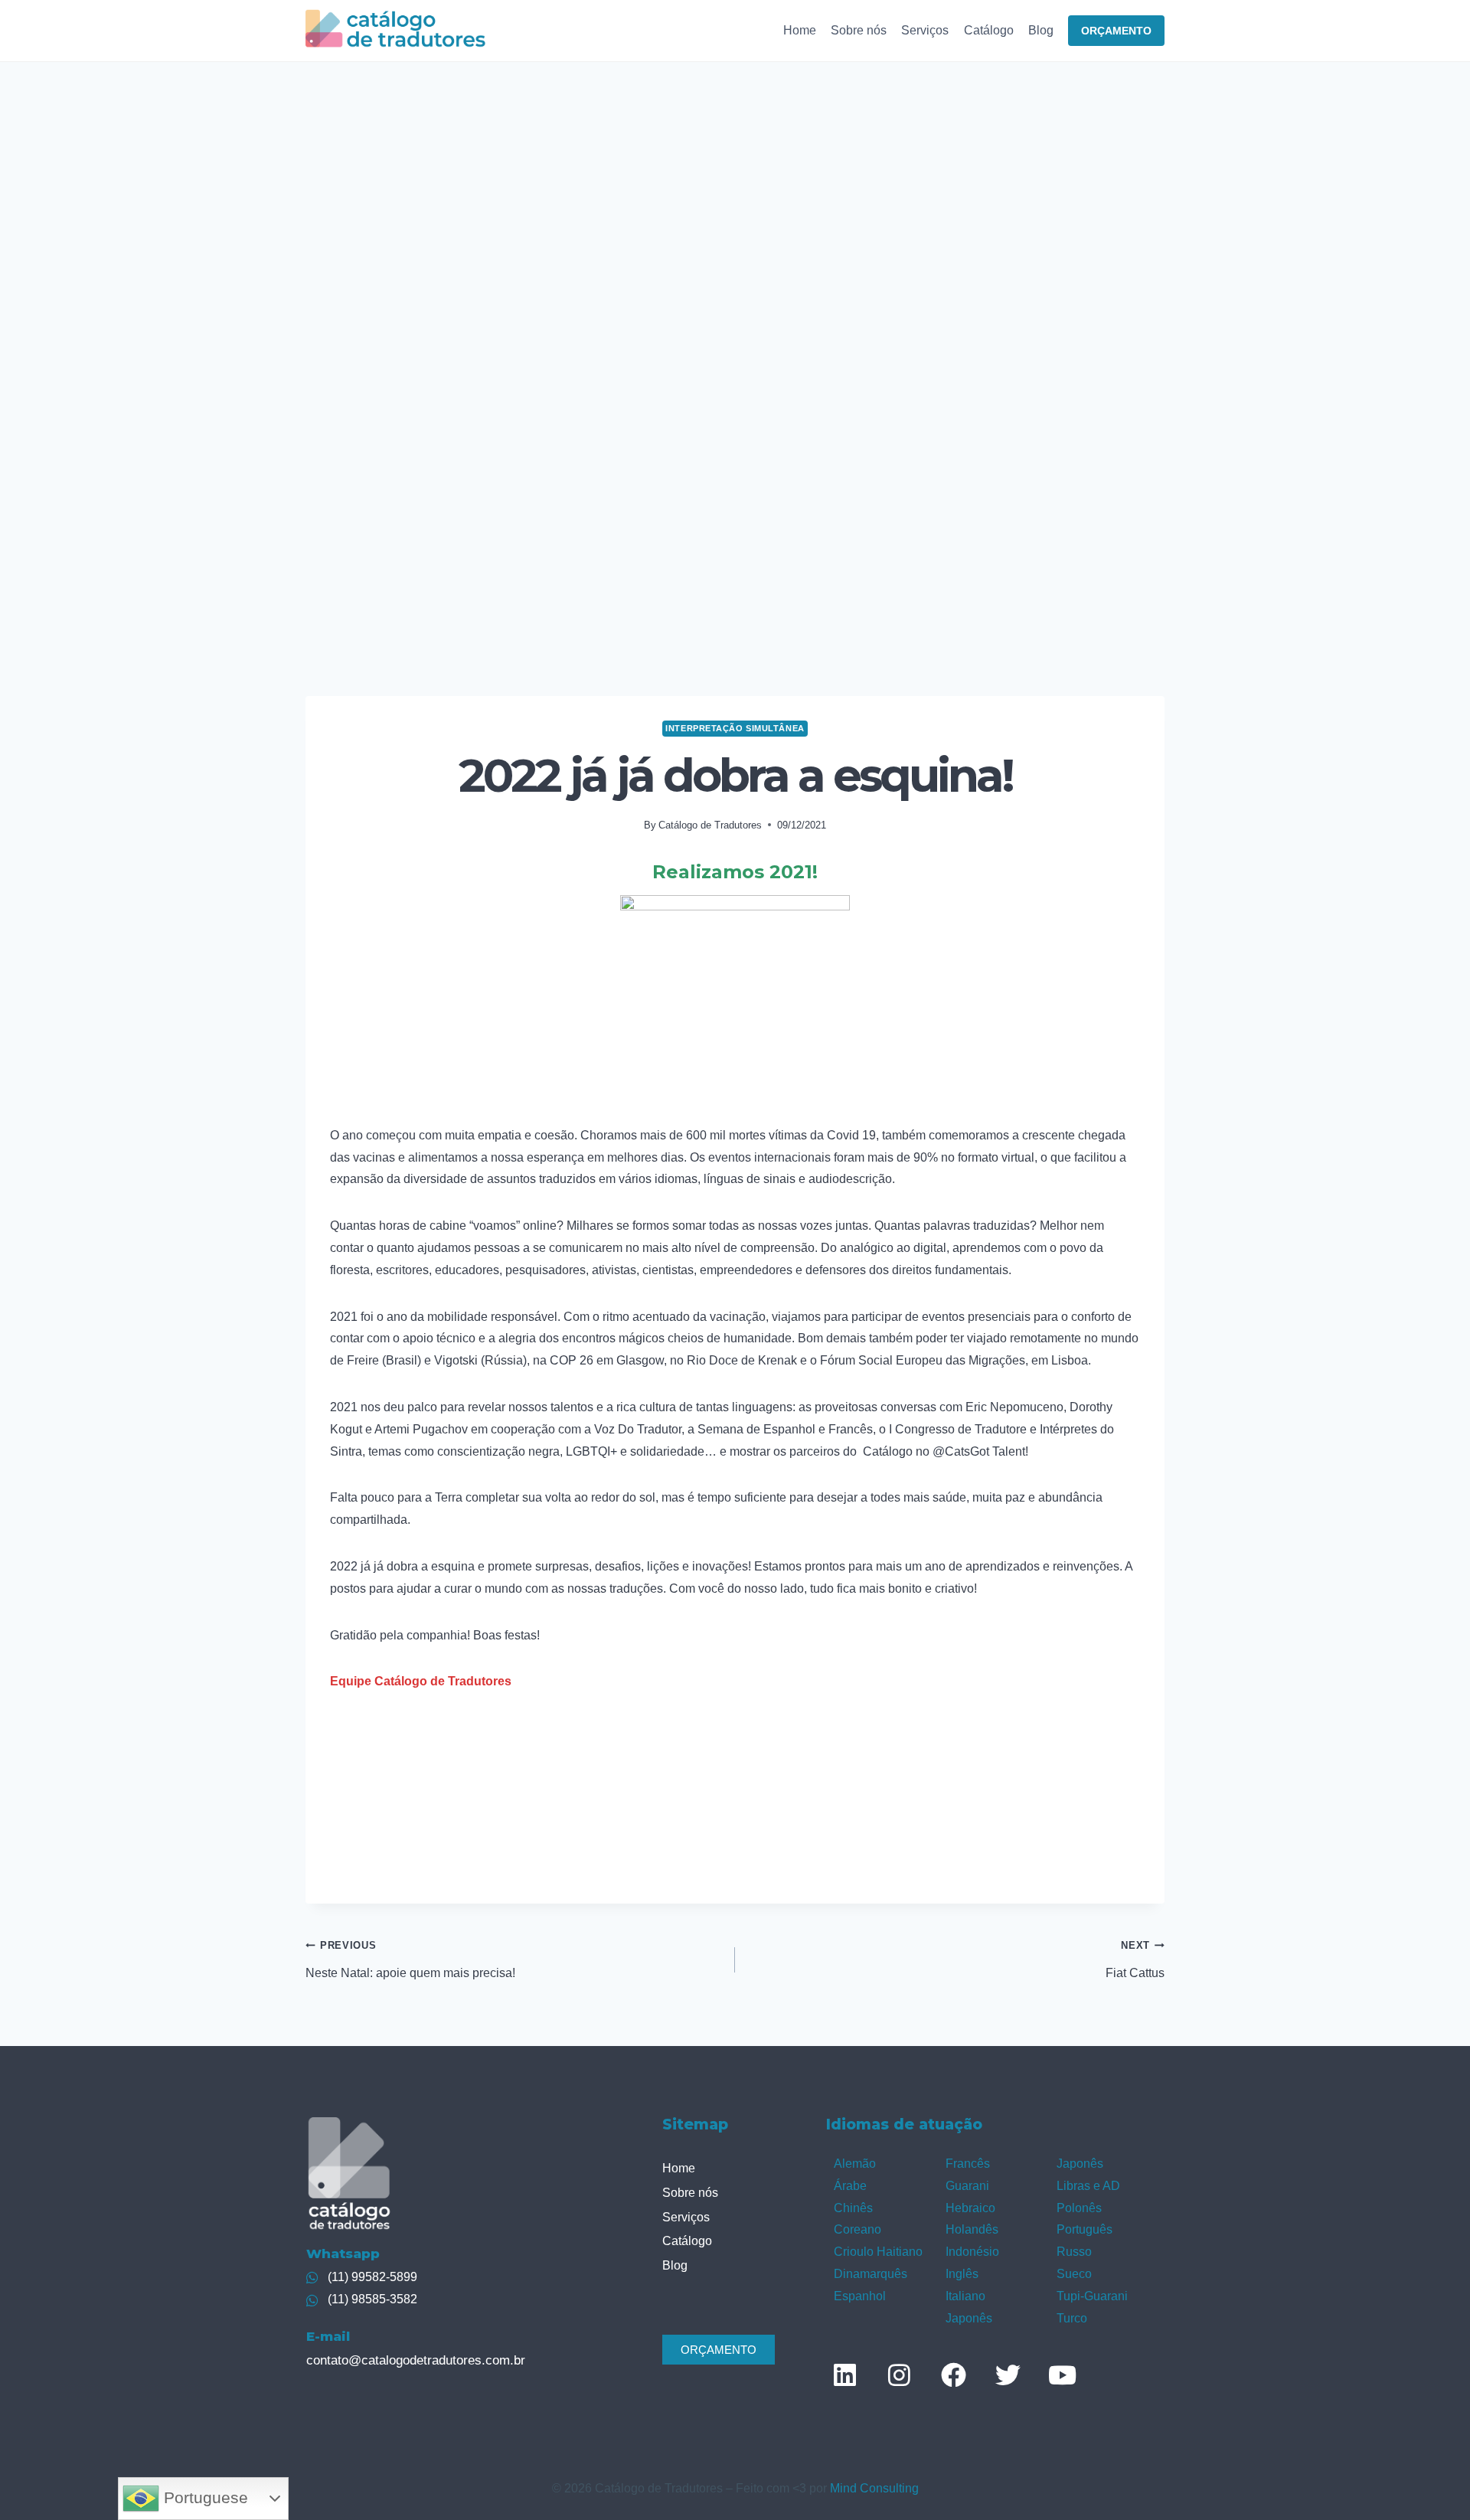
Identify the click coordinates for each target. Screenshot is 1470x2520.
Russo (1074, 2252)
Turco (1072, 2318)
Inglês (962, 2274)
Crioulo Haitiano (878, 2252)
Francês (968, 2164)
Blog (1041, 30)
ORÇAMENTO (1116, 31)
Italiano (965, 2296)
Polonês (1079, 2208)
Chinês (853, 2208)
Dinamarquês (871, 2274)
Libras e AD (1088, 2186)
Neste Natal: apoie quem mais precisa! (410, 1959)
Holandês (972, 2229)
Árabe (850, 2186)
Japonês (969, 2318)
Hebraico (970, 2208)
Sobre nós (859, 30)
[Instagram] (899, 2375)
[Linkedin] (844, 2375)
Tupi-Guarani (1092, 2296)
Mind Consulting (874, 2488)
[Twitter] (1008, 2375)
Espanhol (860, 2296)
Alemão (855, 2164)
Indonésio (972, 2252)
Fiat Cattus (1135, 1959)
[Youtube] (1062, 2375)
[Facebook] (953, 2375)
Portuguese (204, 2498)
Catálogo (989, 30)
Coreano (857, 2229)
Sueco (1074, 2274)
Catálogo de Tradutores (710, 825)
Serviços (925, 30)
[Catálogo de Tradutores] (395, 30)
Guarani (967, 2186)
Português (1085, 2229)
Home (800, 30)
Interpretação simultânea (735, 728)
